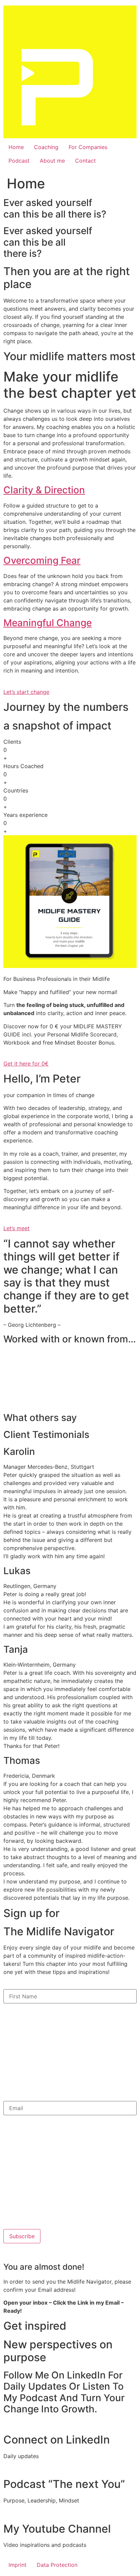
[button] (70, 490)
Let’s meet (16, 1228)
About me (52, 161)
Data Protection (57, 2565)
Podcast (19, 161)
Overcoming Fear (42, 560)
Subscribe (22, 2236)
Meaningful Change (48, 623)
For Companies (88, 147)
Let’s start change (26, 692)
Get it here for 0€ (26, 1064)
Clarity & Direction (44, 490)
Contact (85, 161)
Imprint (17, 2565)
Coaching (46, 147)
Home (16, 147)
